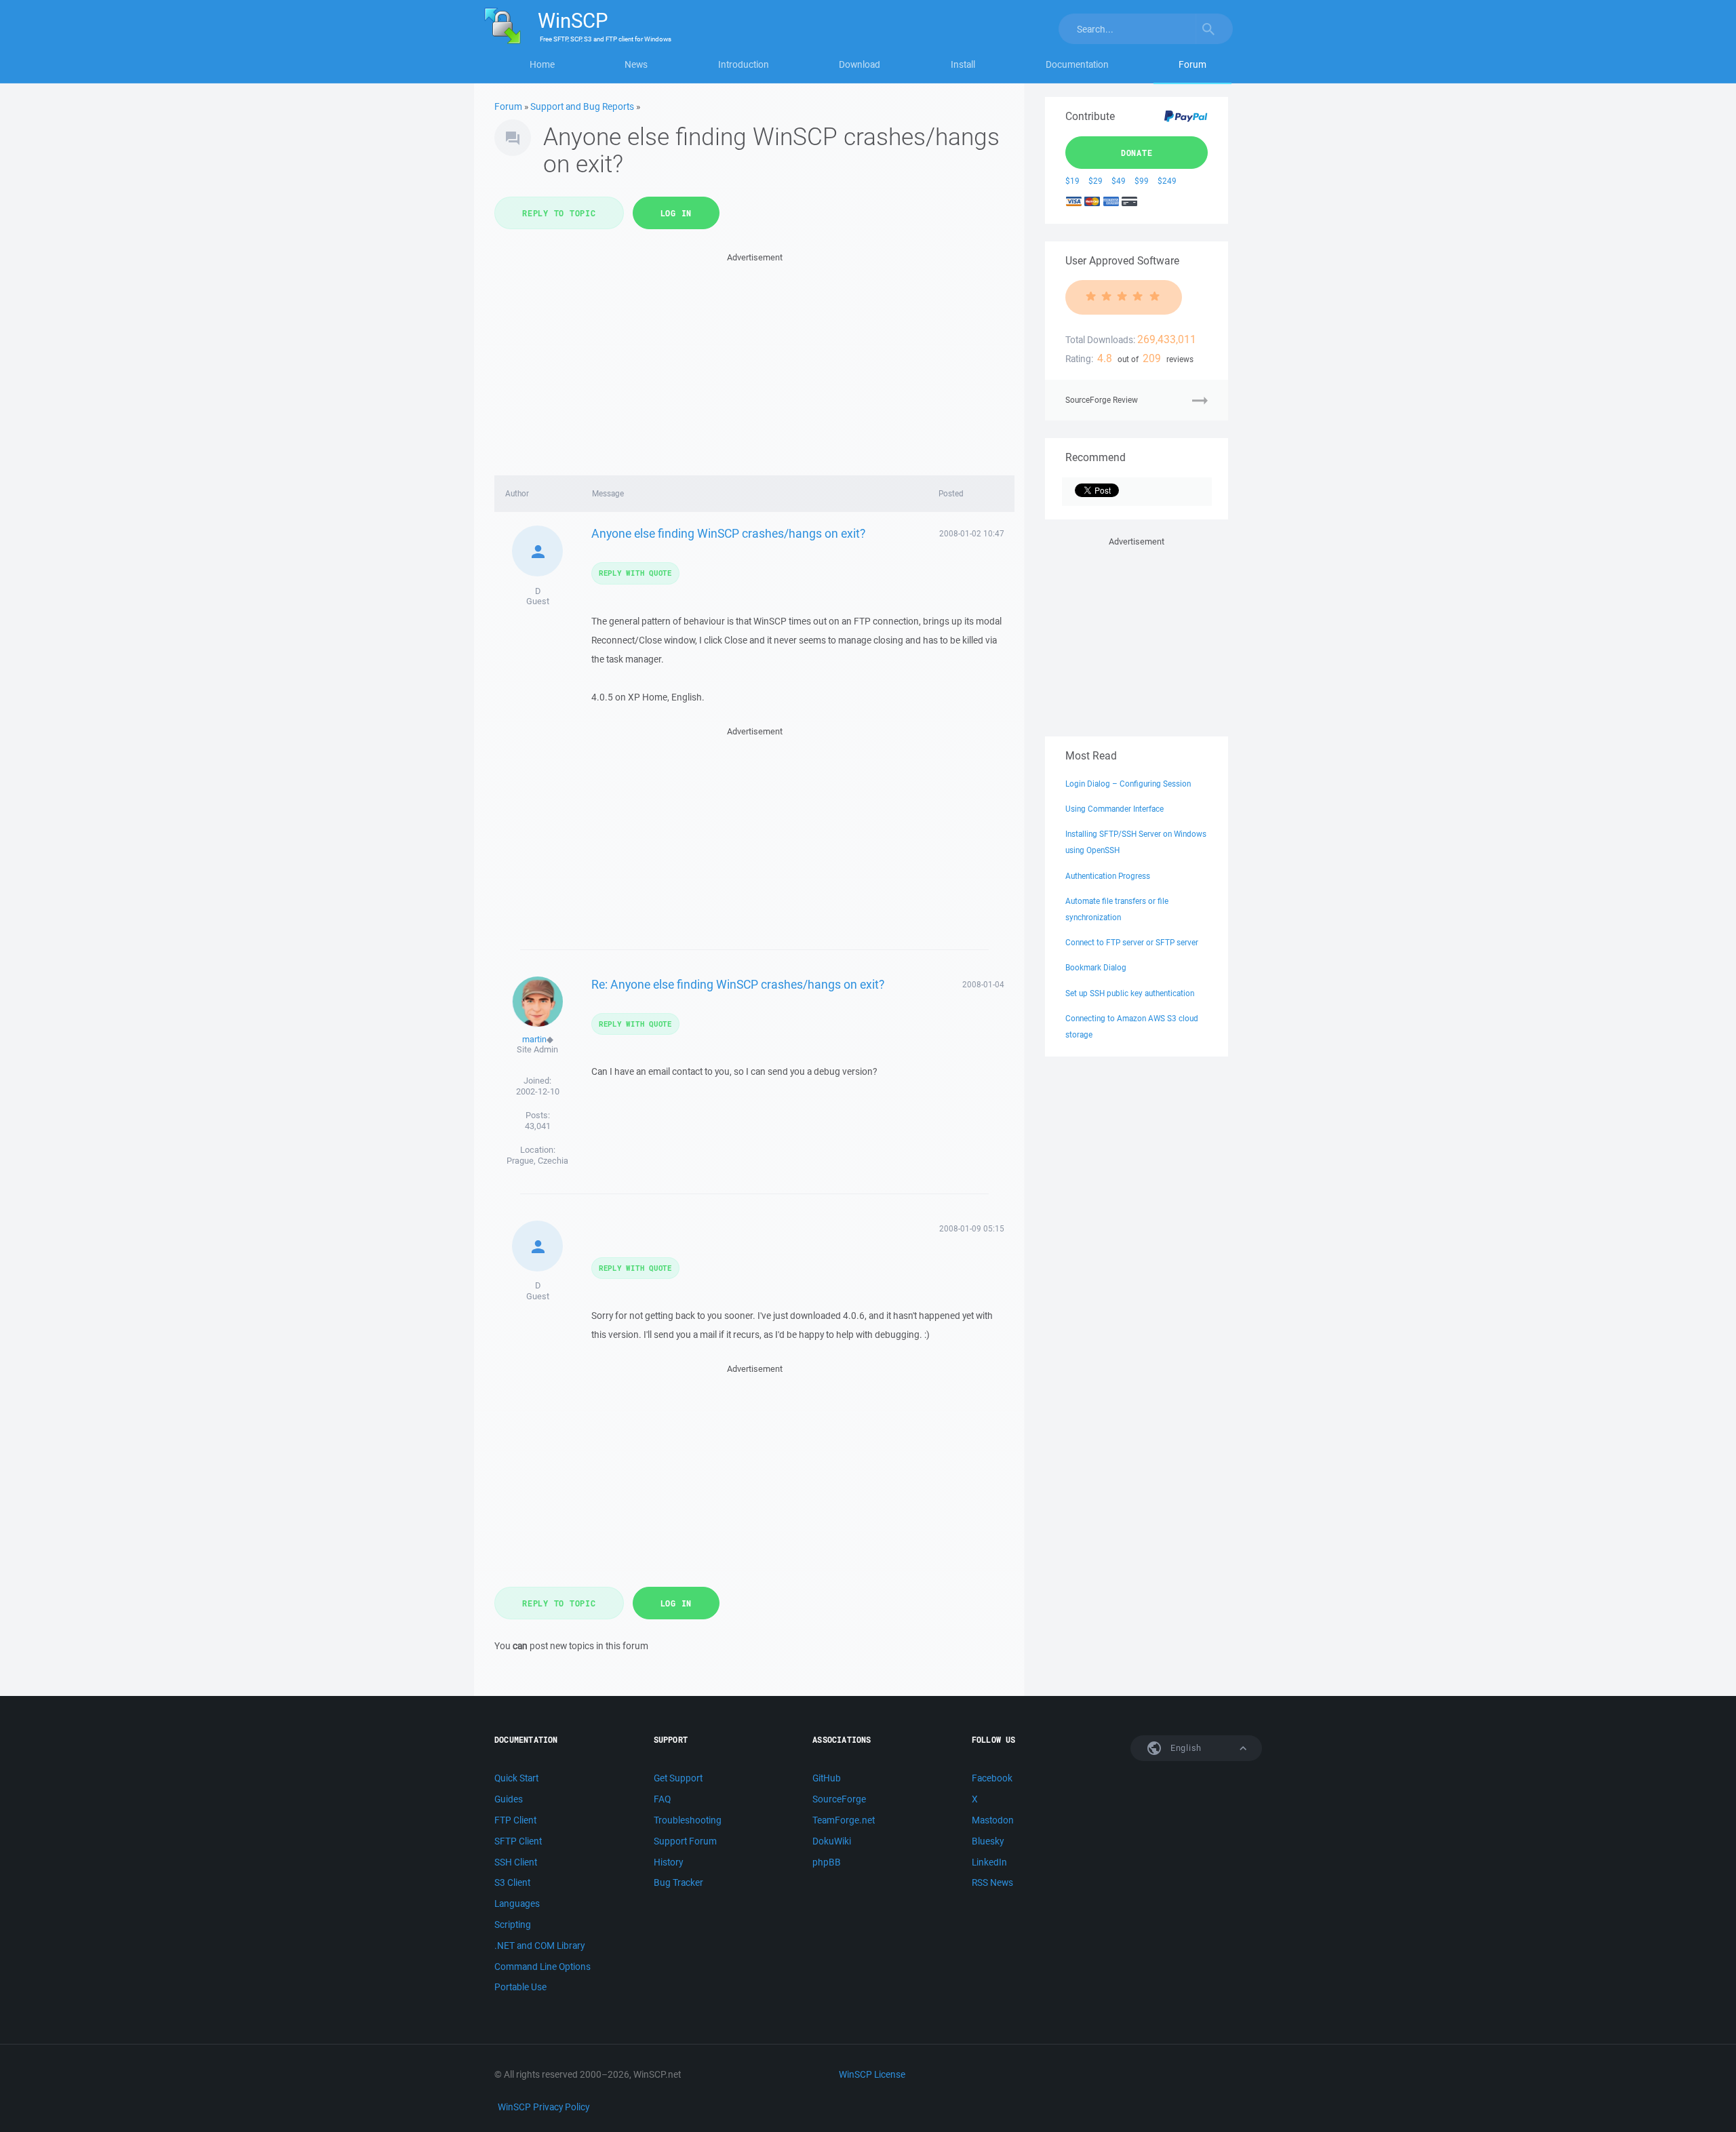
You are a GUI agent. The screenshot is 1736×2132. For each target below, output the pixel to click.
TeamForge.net (844, 1820)
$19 (1072, 181)
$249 (1167, 181)
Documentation (1077, 64)
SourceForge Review (1102, 400)
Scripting (513, 1924)
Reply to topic (559, 213)
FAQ (662, 1799)
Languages (517, 1903)
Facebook (992, 1778)
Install (963, 64)
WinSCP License (872, 2074)
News (636, 64)
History (668, 1862)
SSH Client (516, 1862)
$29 (1096, 181)
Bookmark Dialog (1096, 967)
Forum (1192, 64)
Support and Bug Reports (582, 106)
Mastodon (993, 1820)
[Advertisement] (754, 360)
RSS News (992, 1882)
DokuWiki (832, 1841)
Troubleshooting (688, 1820)
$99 (1142, 181)
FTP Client (515, 1820)
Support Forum (685, 1841)
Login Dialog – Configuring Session (1128, 784)
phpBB (827, 1862)
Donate (1137, 153)
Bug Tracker (678, 1882)
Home (542, 64)
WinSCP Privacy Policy (544, 2107)
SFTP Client (518, 1841)
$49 (1119, 181)
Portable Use (520, 1987)
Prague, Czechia (537, 1161)
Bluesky (988, 1841)
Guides (509, 1799)
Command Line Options (542, 1967)
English (1185, 1748)
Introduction (744, 64)
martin (534, 1039)
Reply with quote (635, 573)
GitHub (827, 1778)
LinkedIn (989, 1862)
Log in (676, 213)
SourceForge (839, 1799)
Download (860, 64)
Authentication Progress (1108, 876)
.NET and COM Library (539, 1946)
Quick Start (516, 1778)
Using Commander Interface (1114, 809)
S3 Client (512, 1882)
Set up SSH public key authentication (1130, 993)
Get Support (678, 1778)
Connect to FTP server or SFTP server (1132, 942)
